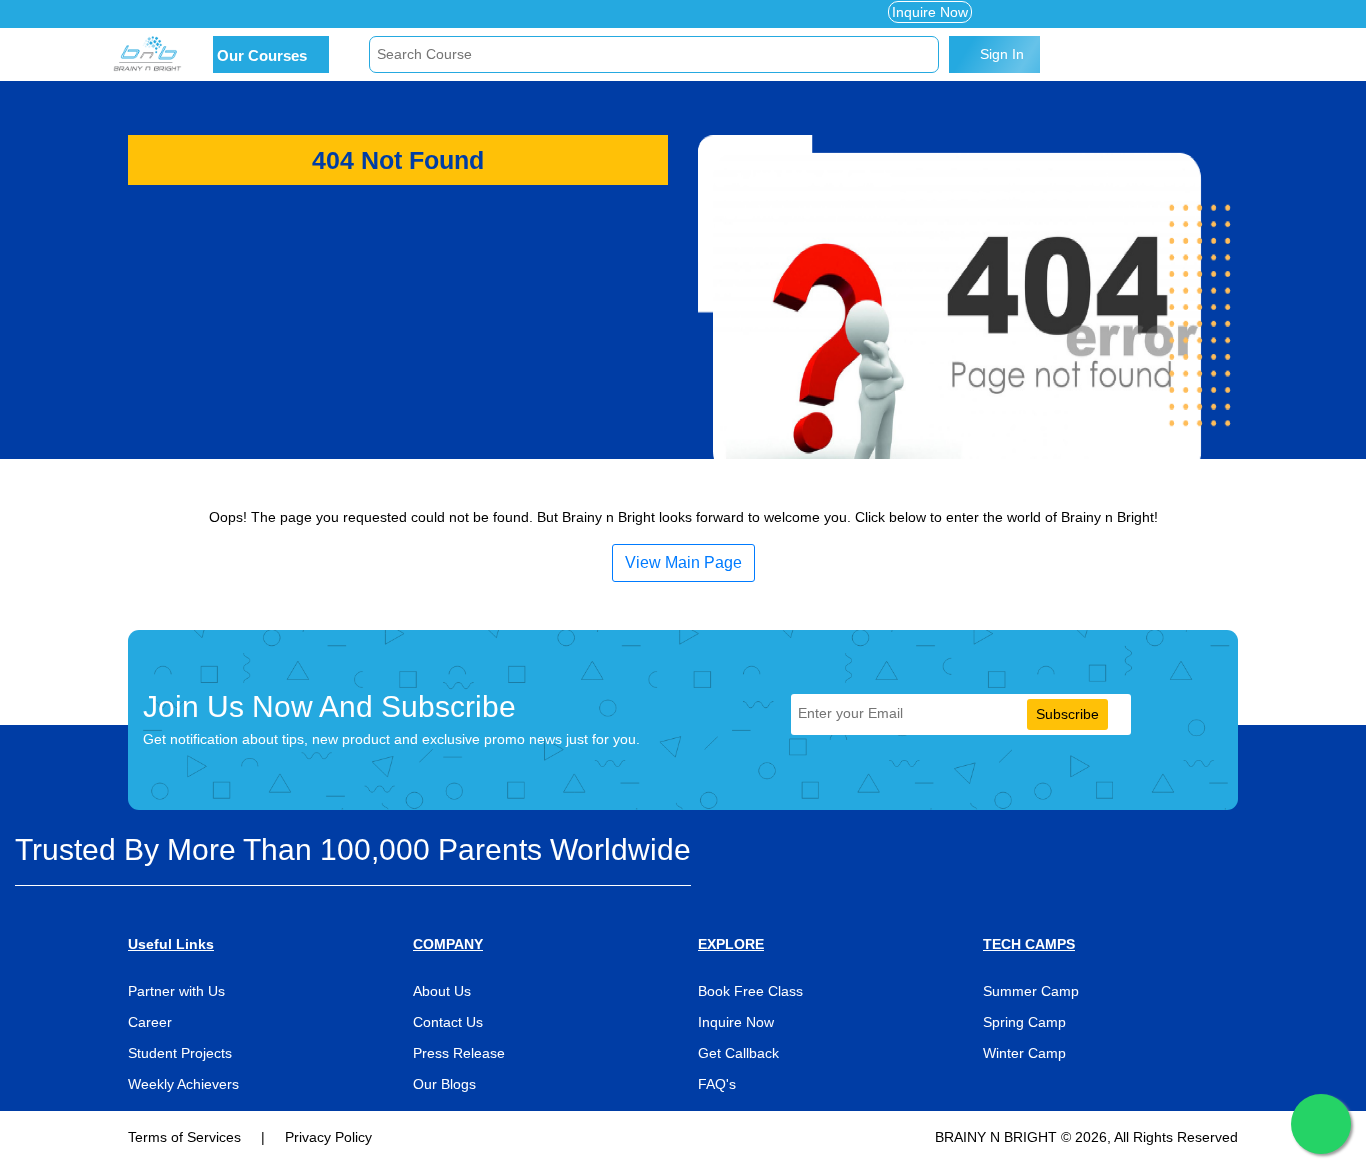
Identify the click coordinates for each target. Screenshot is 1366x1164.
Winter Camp (1024, 1053)
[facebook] (135, 14)
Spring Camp (1024, 1022)
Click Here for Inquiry (388, 14)
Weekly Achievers (183, 1084)
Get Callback (738, 1053)
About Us (442, 991)
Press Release (459, 1053)
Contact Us (448, 1022)
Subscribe (1067, 714)
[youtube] (257, 14)
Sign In (1000, 54)
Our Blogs (444, 1084)
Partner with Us (176, 991)
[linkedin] (228, 14)
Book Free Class (750, 991)
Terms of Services (186, 1137)
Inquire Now (930, 12)
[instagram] (197, 14)
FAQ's (717, 1084)
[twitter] (166, 14)
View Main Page (683, 562)
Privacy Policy (328, 1137)
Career (150, 1022)
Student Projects (180, 1053)
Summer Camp (1031, 991)
